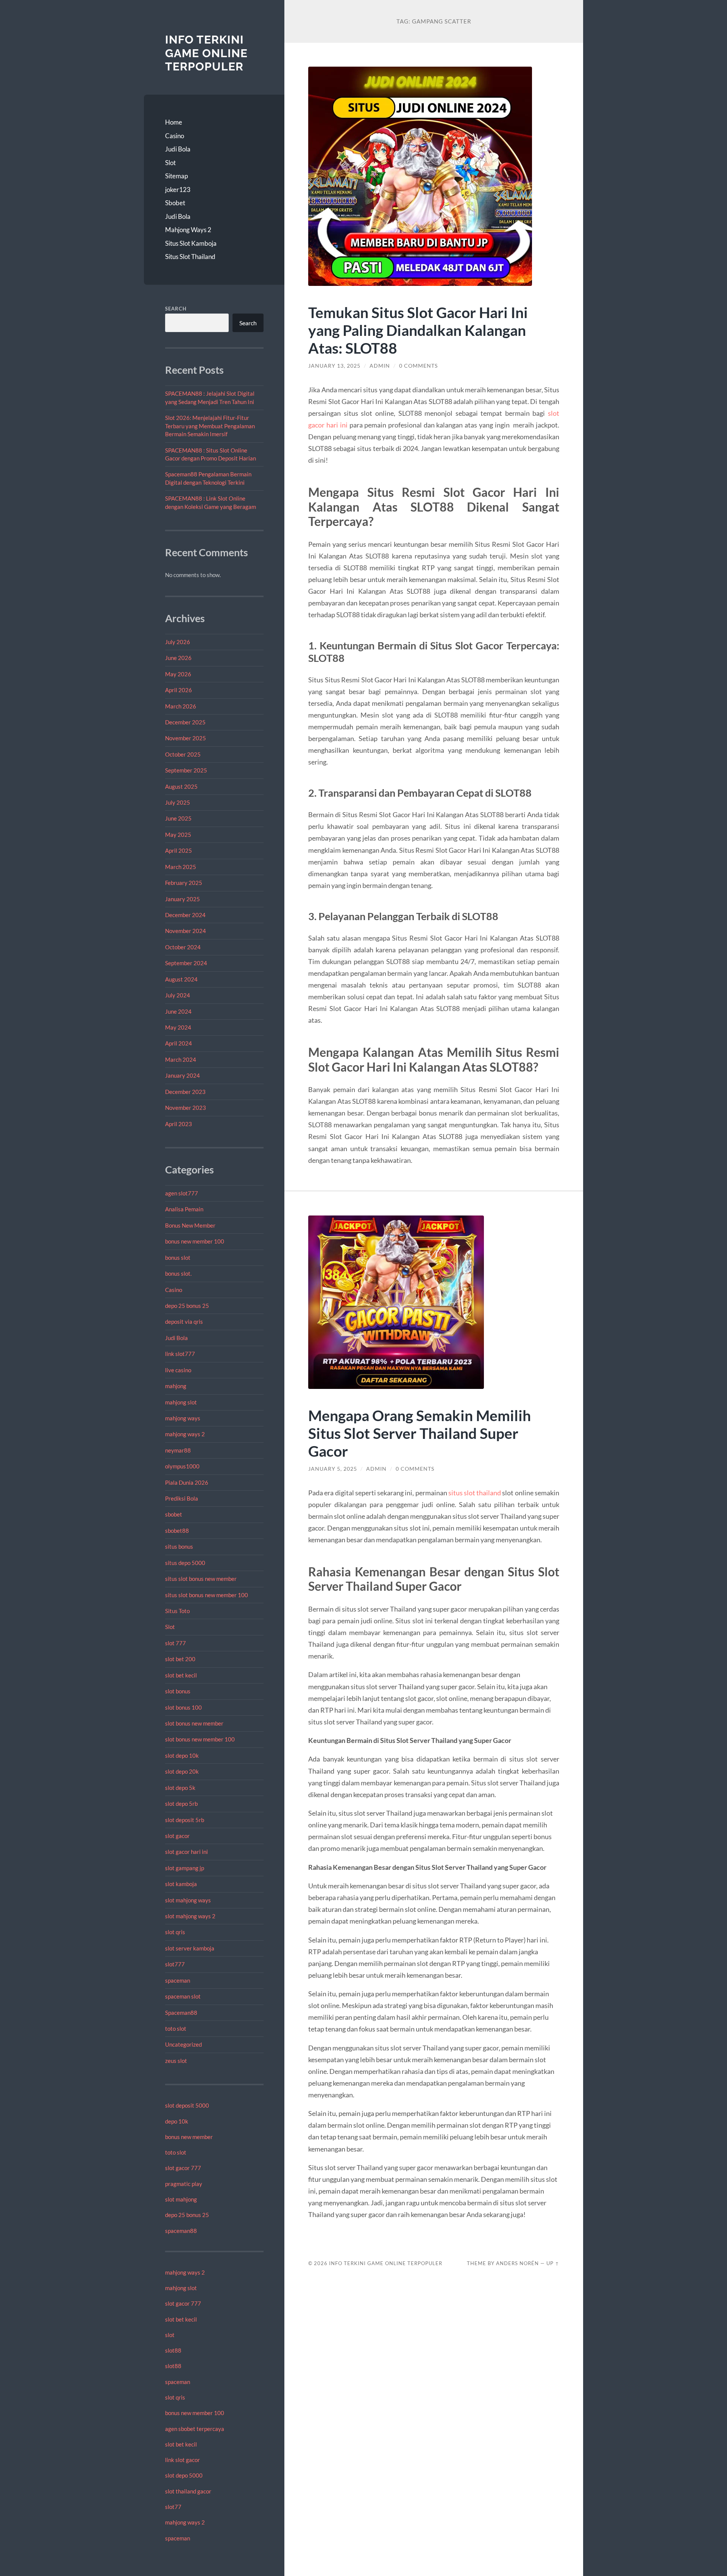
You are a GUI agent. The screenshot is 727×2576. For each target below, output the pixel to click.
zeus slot (176, 2061)
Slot (170, 163)
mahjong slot (181, 1402)
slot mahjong (181, 2199)
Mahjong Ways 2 (188, 230)
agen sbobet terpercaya (195, 2429)
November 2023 (186, 1108)
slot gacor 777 (183, 2168)
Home (174, 122)
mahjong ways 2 (185, 1434)
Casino (175, 136)
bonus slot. (178, 1273)
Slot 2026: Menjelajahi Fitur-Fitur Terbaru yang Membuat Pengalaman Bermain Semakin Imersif (210, 426)
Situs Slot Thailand (190, 257)
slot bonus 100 (183, 1707)
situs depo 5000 (185, 1563)
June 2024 (178, 1011)
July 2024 (178, 995)
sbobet (174, 1514)
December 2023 (185, 1092)
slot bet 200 (180, 1659)
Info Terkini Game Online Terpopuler (206, 53)
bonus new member (189, 2137)
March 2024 (181, 1059)
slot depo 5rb (181, 1804)
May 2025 (178, 835)
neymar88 (178, 1450)
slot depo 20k (182, 1771)
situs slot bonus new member (201, 1579)
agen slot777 (182, 1193)
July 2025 (178, 802)
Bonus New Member (190, 1225)
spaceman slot (183, 1996)
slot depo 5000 (184, 2475)
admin (380, 366)
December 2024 (185, 915)
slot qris (175, 1932)
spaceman (178, 1980)
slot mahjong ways (188, 1900)
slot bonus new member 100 (200, 1739)
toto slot (176, 2028)
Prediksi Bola (182, 1498)
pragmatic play (184, 2184)
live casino (178, 1370)
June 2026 (178, 658)
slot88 (173, 2350)
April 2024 (179, 1043)
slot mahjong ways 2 (190, 1916)
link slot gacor (183, 2460)
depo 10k (177, 2121)
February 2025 (184, 883)
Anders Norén (517, 2263)
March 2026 (181, 706)
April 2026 (179, 690)
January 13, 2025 (334, 366)
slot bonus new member (194, 1723)
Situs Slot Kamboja (191, 243)
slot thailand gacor (188, 2491)
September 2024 (186, 963)
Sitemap (176, 176)
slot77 (173, 2507)
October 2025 (183, 754)
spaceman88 (181, 2231)
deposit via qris (184, 1322)
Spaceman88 (181, 2013)
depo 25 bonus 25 (187, 1306)
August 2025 (181, 786)
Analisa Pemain (184, 1209)
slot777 (175, 1964)
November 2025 (186, 738)
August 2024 (181, 979)
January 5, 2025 (333, 1469)
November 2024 (186, 931)
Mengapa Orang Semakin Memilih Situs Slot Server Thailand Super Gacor (420, 1433)
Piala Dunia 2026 (187, 1482)
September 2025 (186, 770)
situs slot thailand (475, 1493)
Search (176, 309)
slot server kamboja (190, 1948)
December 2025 (185, 722)
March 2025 (181, 867)
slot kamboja (181, 1884)
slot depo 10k (182, 1755)
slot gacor (177, 1836)
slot (170, 2335)
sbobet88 (177, 1531)
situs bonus (179, 1546)
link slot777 (180, 1354)
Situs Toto (177, 1611)
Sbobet (175, 203)
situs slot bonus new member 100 (207, 1595)
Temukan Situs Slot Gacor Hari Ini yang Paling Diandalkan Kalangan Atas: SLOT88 (418, 330)
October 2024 (183, 947)
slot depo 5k (180, 1788)
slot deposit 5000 (187, 2105)
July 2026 (178, 642)
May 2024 (178, 1027)
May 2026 (178, 674)
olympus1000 (182, 1466)
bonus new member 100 (195, 1241)
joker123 (178, 190)
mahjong (176, 1386)
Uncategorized (183, 2044)
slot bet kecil (181, 1675)
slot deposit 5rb (185, 1820)
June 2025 (178, 818)
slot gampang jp (185, 1868)
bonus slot (178, 1258)
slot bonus (178, 1691)
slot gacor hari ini (186, 1852)
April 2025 (179, 850)
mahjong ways (183, 1418)
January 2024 (183, 1075)
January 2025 (183, 899)
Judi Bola (178, 149)
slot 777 (176, 1643)
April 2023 (179, 1124)
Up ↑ (553, 2263)
